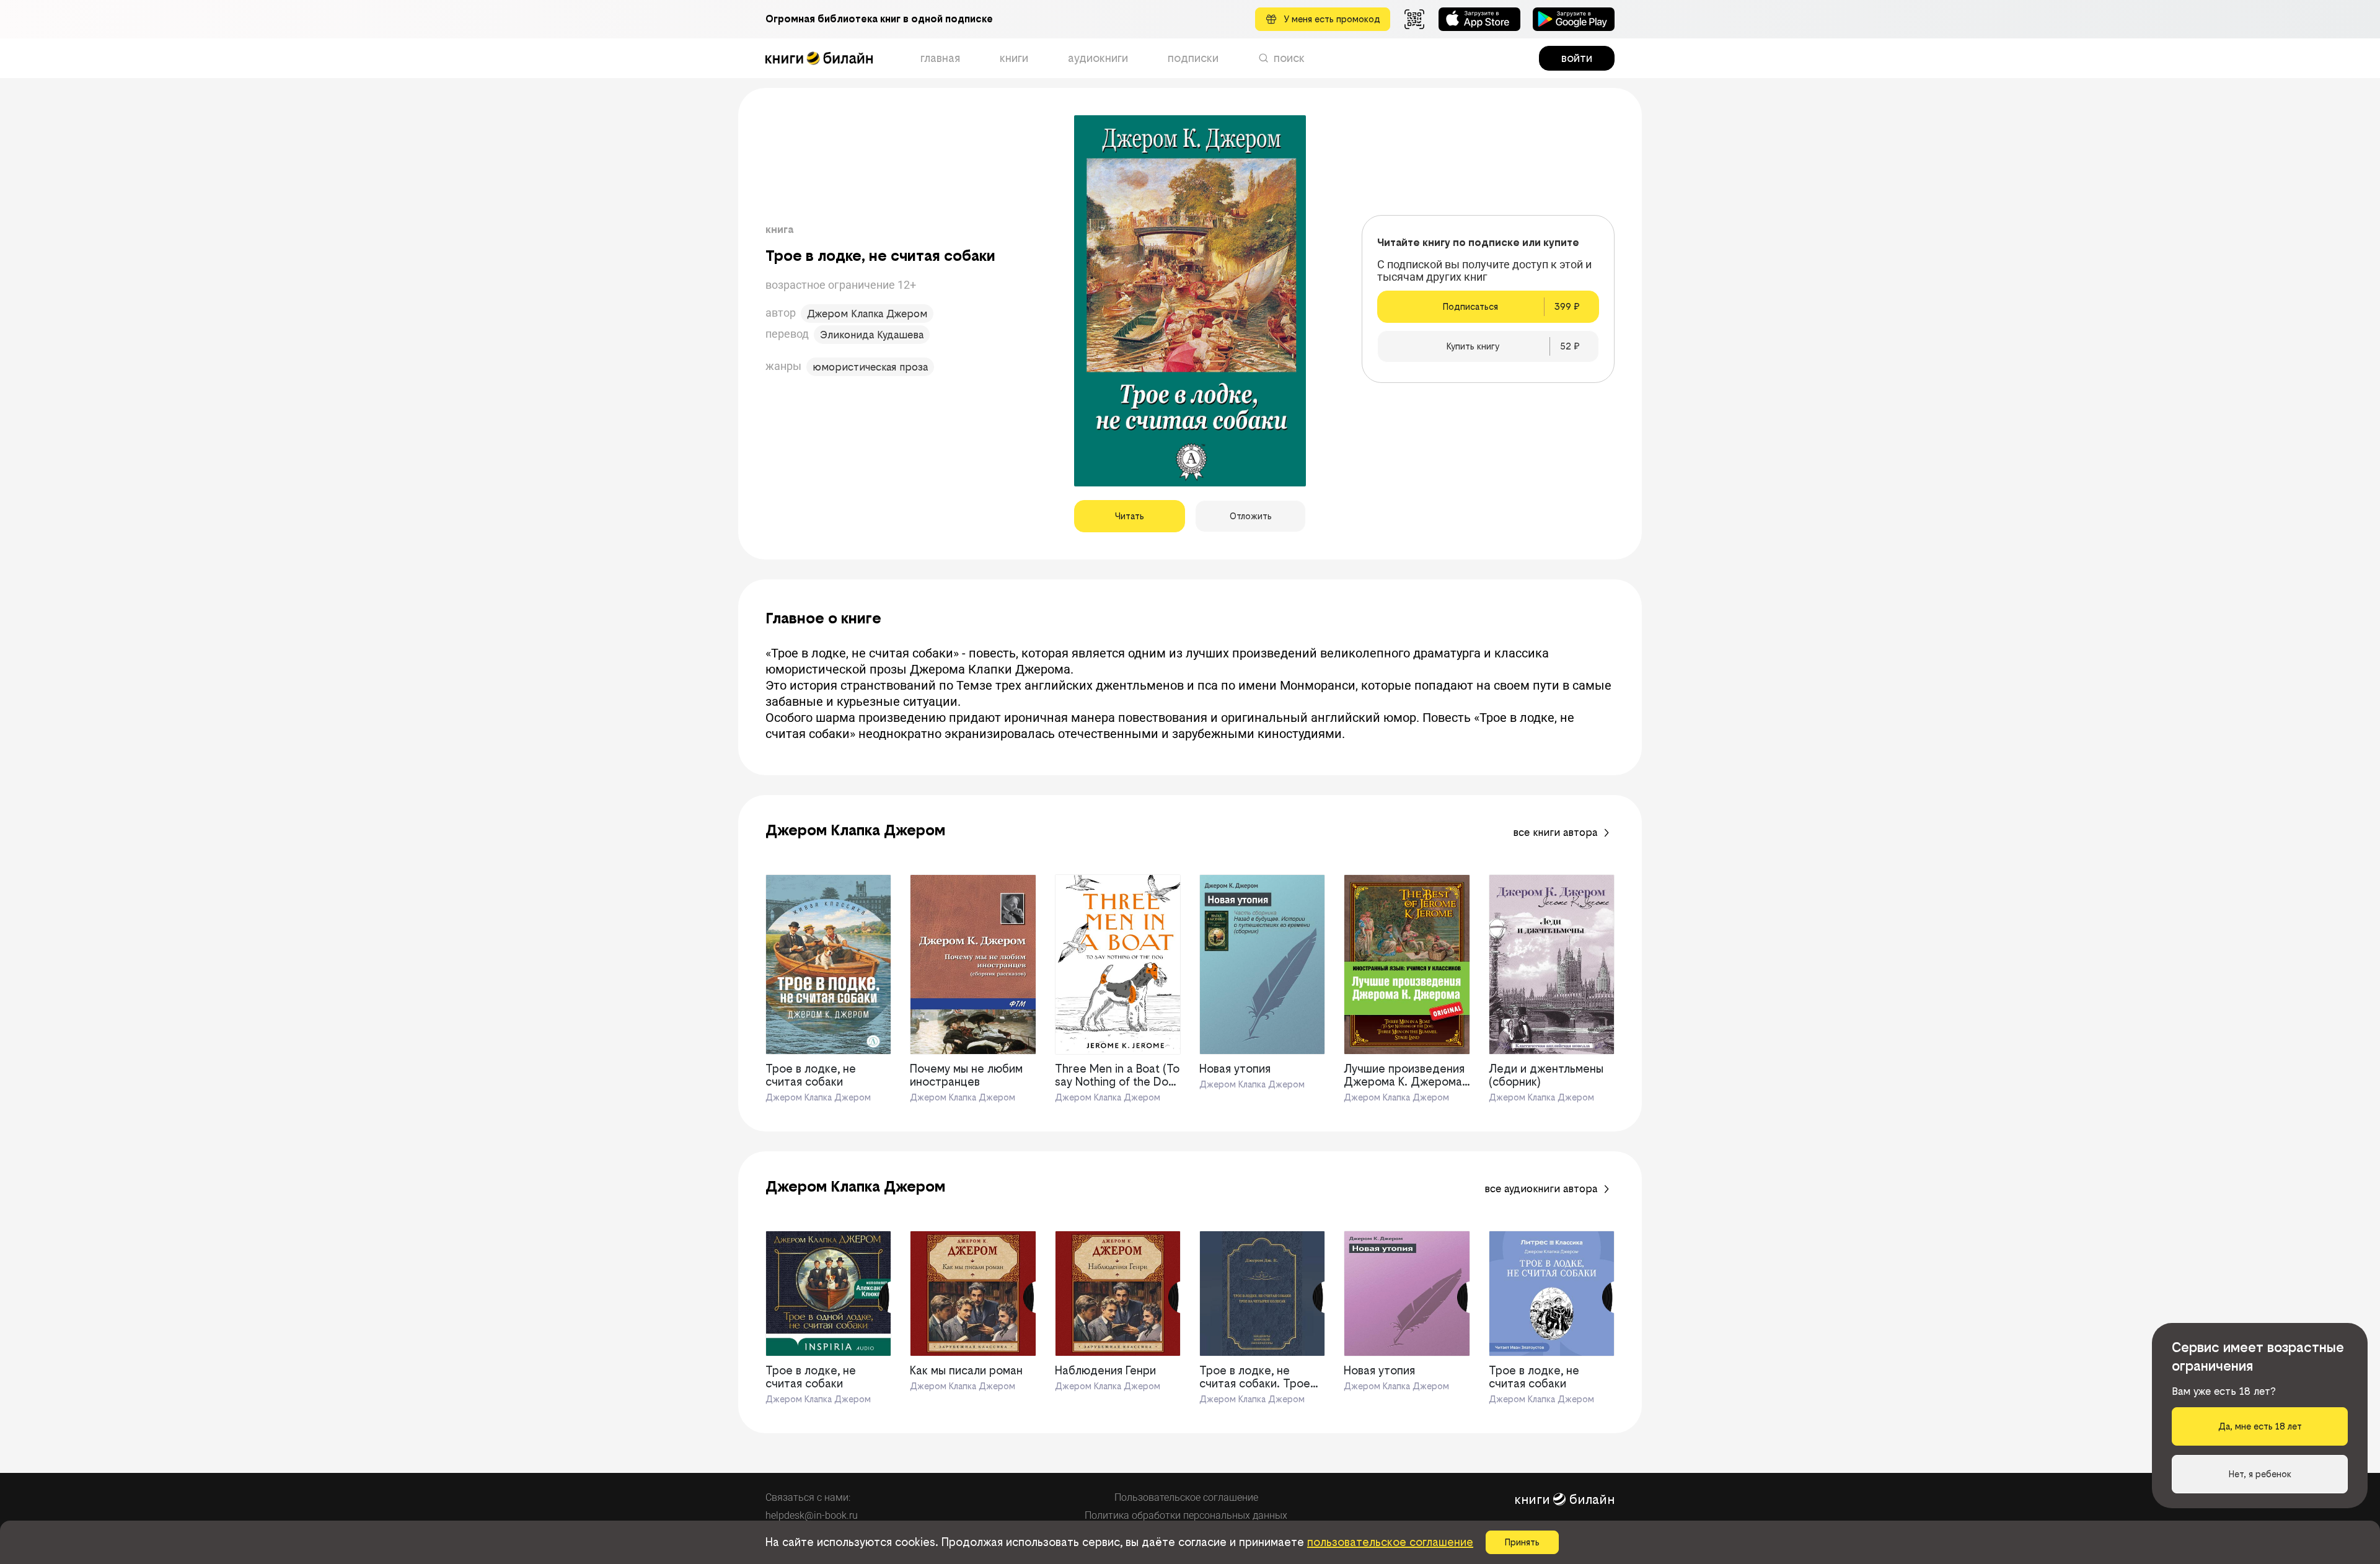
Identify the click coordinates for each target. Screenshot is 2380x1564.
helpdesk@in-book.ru (812, 1515)
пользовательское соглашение (1390, 1542)
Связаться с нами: (808, 1497)
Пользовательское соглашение (1186, 1497)
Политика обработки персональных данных (1186, 1515)
